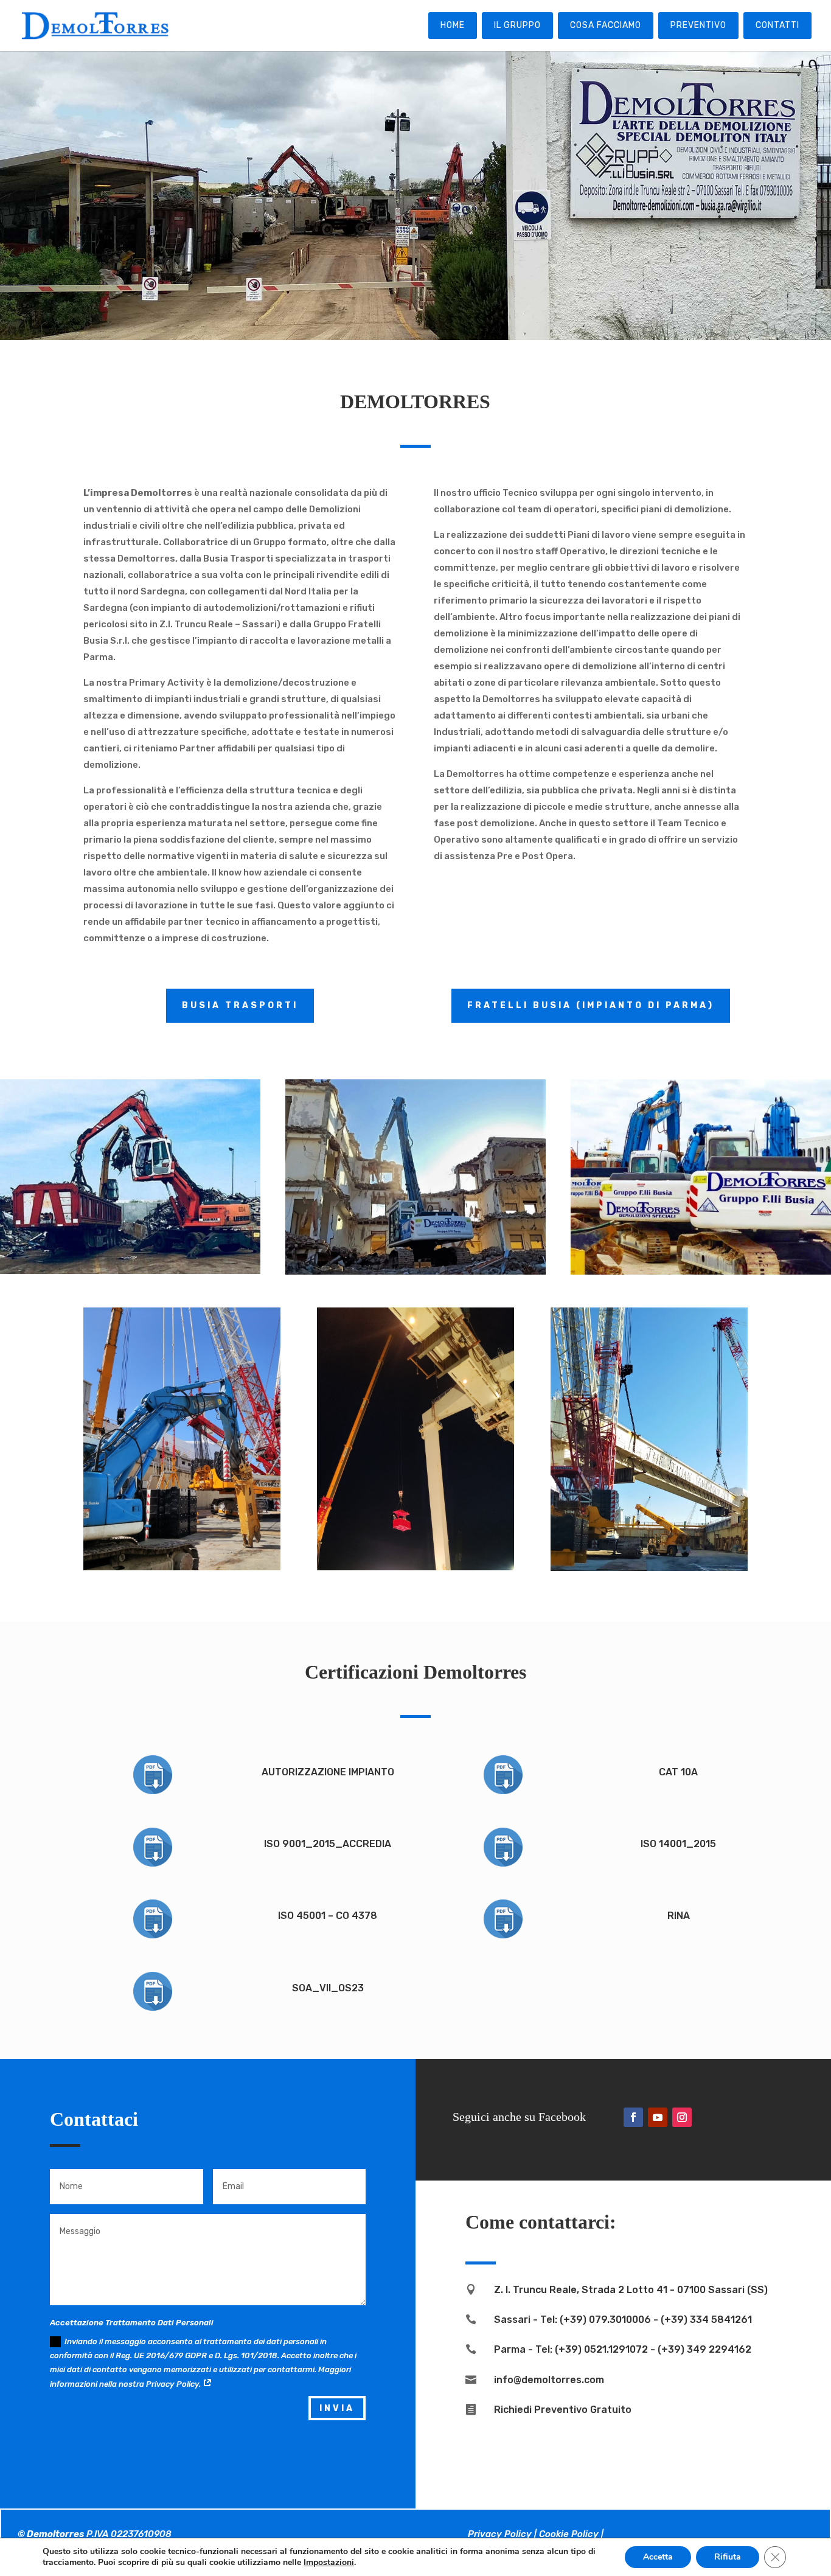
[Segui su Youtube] (658, 2117)
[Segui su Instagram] (682, 2117)
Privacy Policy (500, 2534)
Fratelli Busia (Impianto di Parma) (591, 1005)
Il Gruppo (517, 25)
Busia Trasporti (240, 1005)
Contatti (777, 25)
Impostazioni (329, 2563)
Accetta (658, 2557)
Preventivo (698, 25)
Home (453, 25)
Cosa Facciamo (606, 25)
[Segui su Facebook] (633, 2117)
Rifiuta (728, 2557)
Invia (337, 2408)
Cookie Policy (569, 2534)
